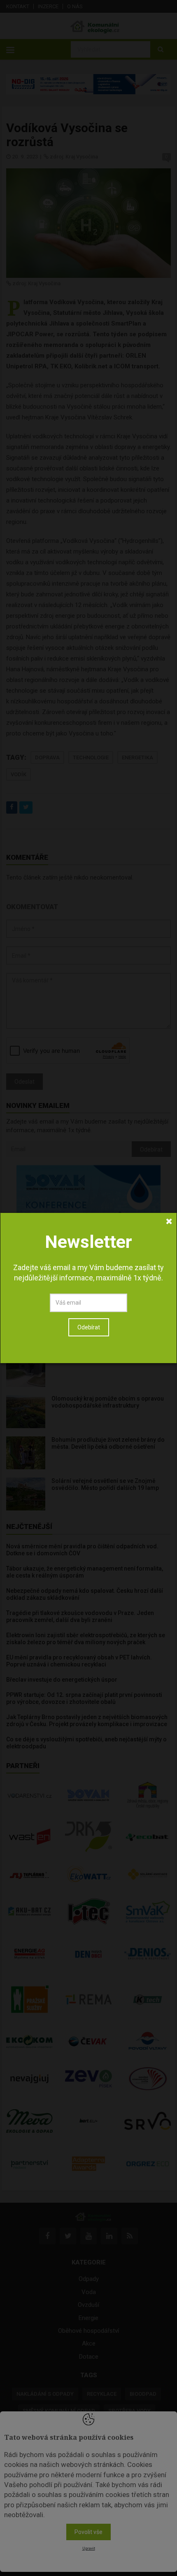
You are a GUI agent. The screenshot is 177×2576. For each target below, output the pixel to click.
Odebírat (89, 1327)
